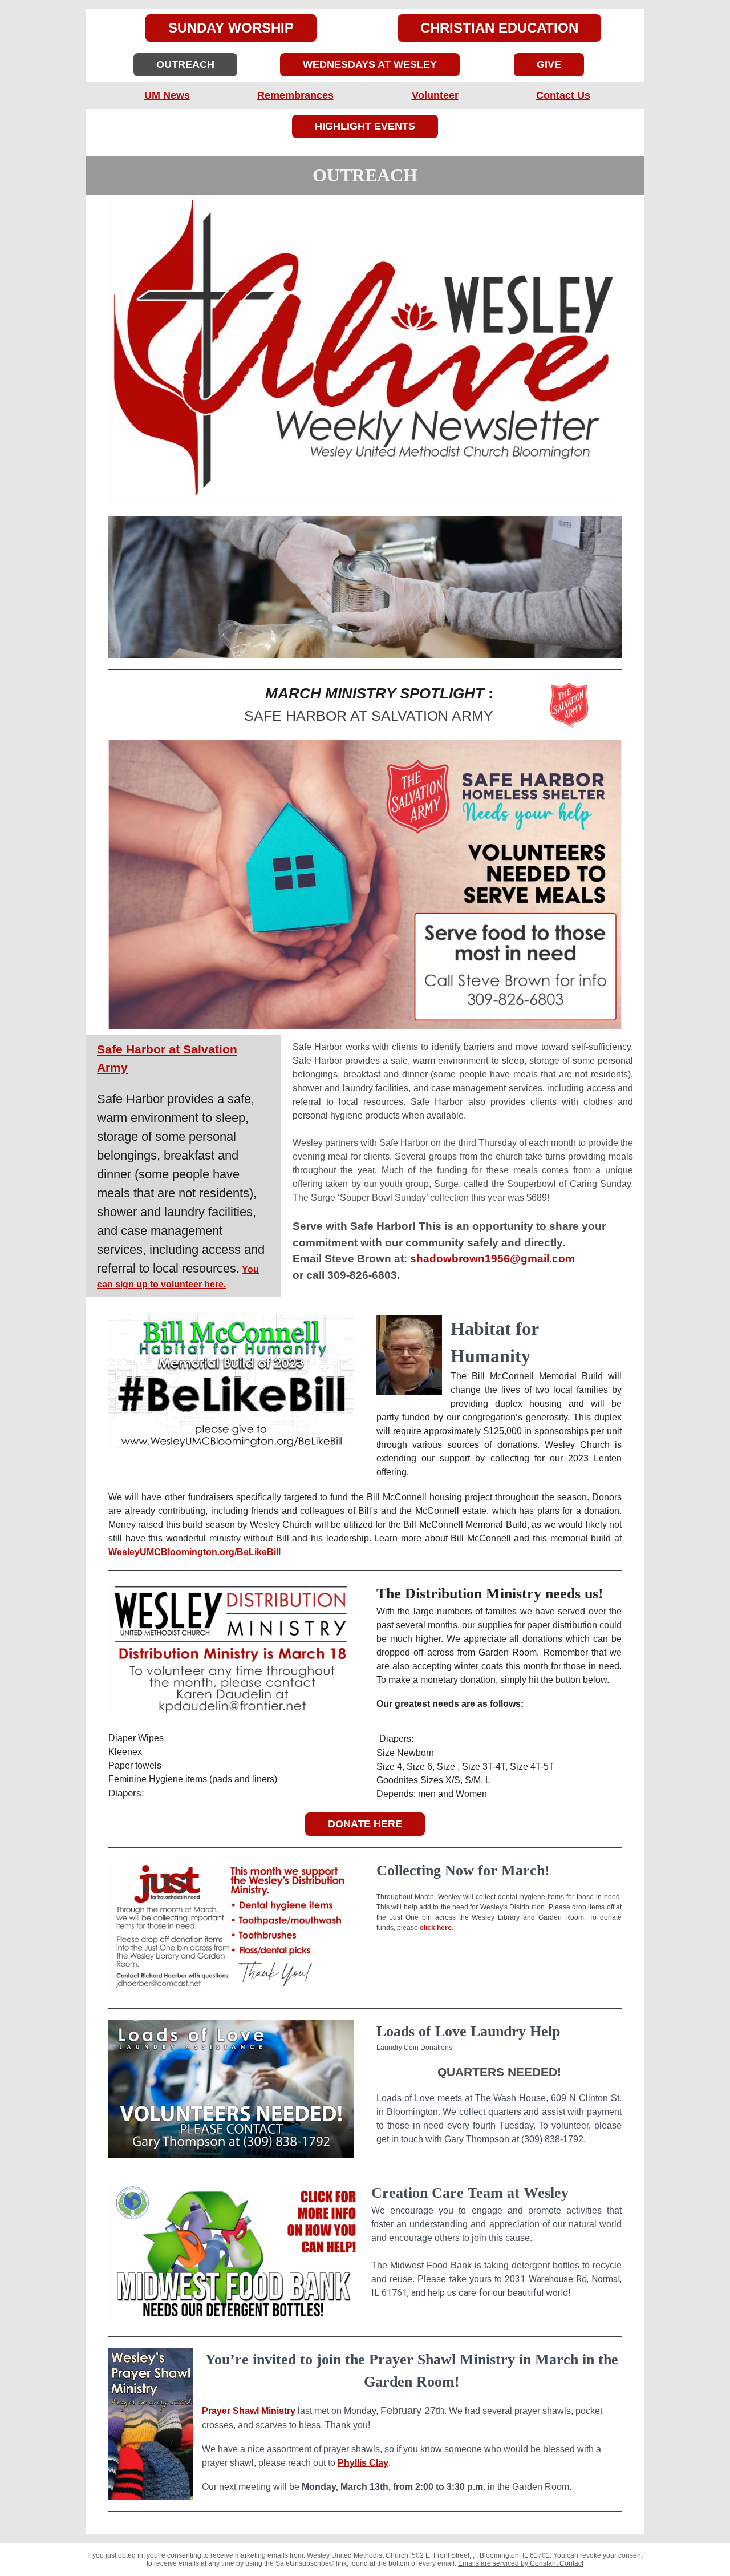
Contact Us (563, 95)
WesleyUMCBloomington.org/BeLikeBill (194, 1552)
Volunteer (435, 95)
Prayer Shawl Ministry (249, 2411)
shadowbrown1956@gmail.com (492, 1259)
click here (436, 1928)
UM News (167, 95)
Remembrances (295, 95)
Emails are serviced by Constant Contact (521, 2563)
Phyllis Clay (363, 2463)
